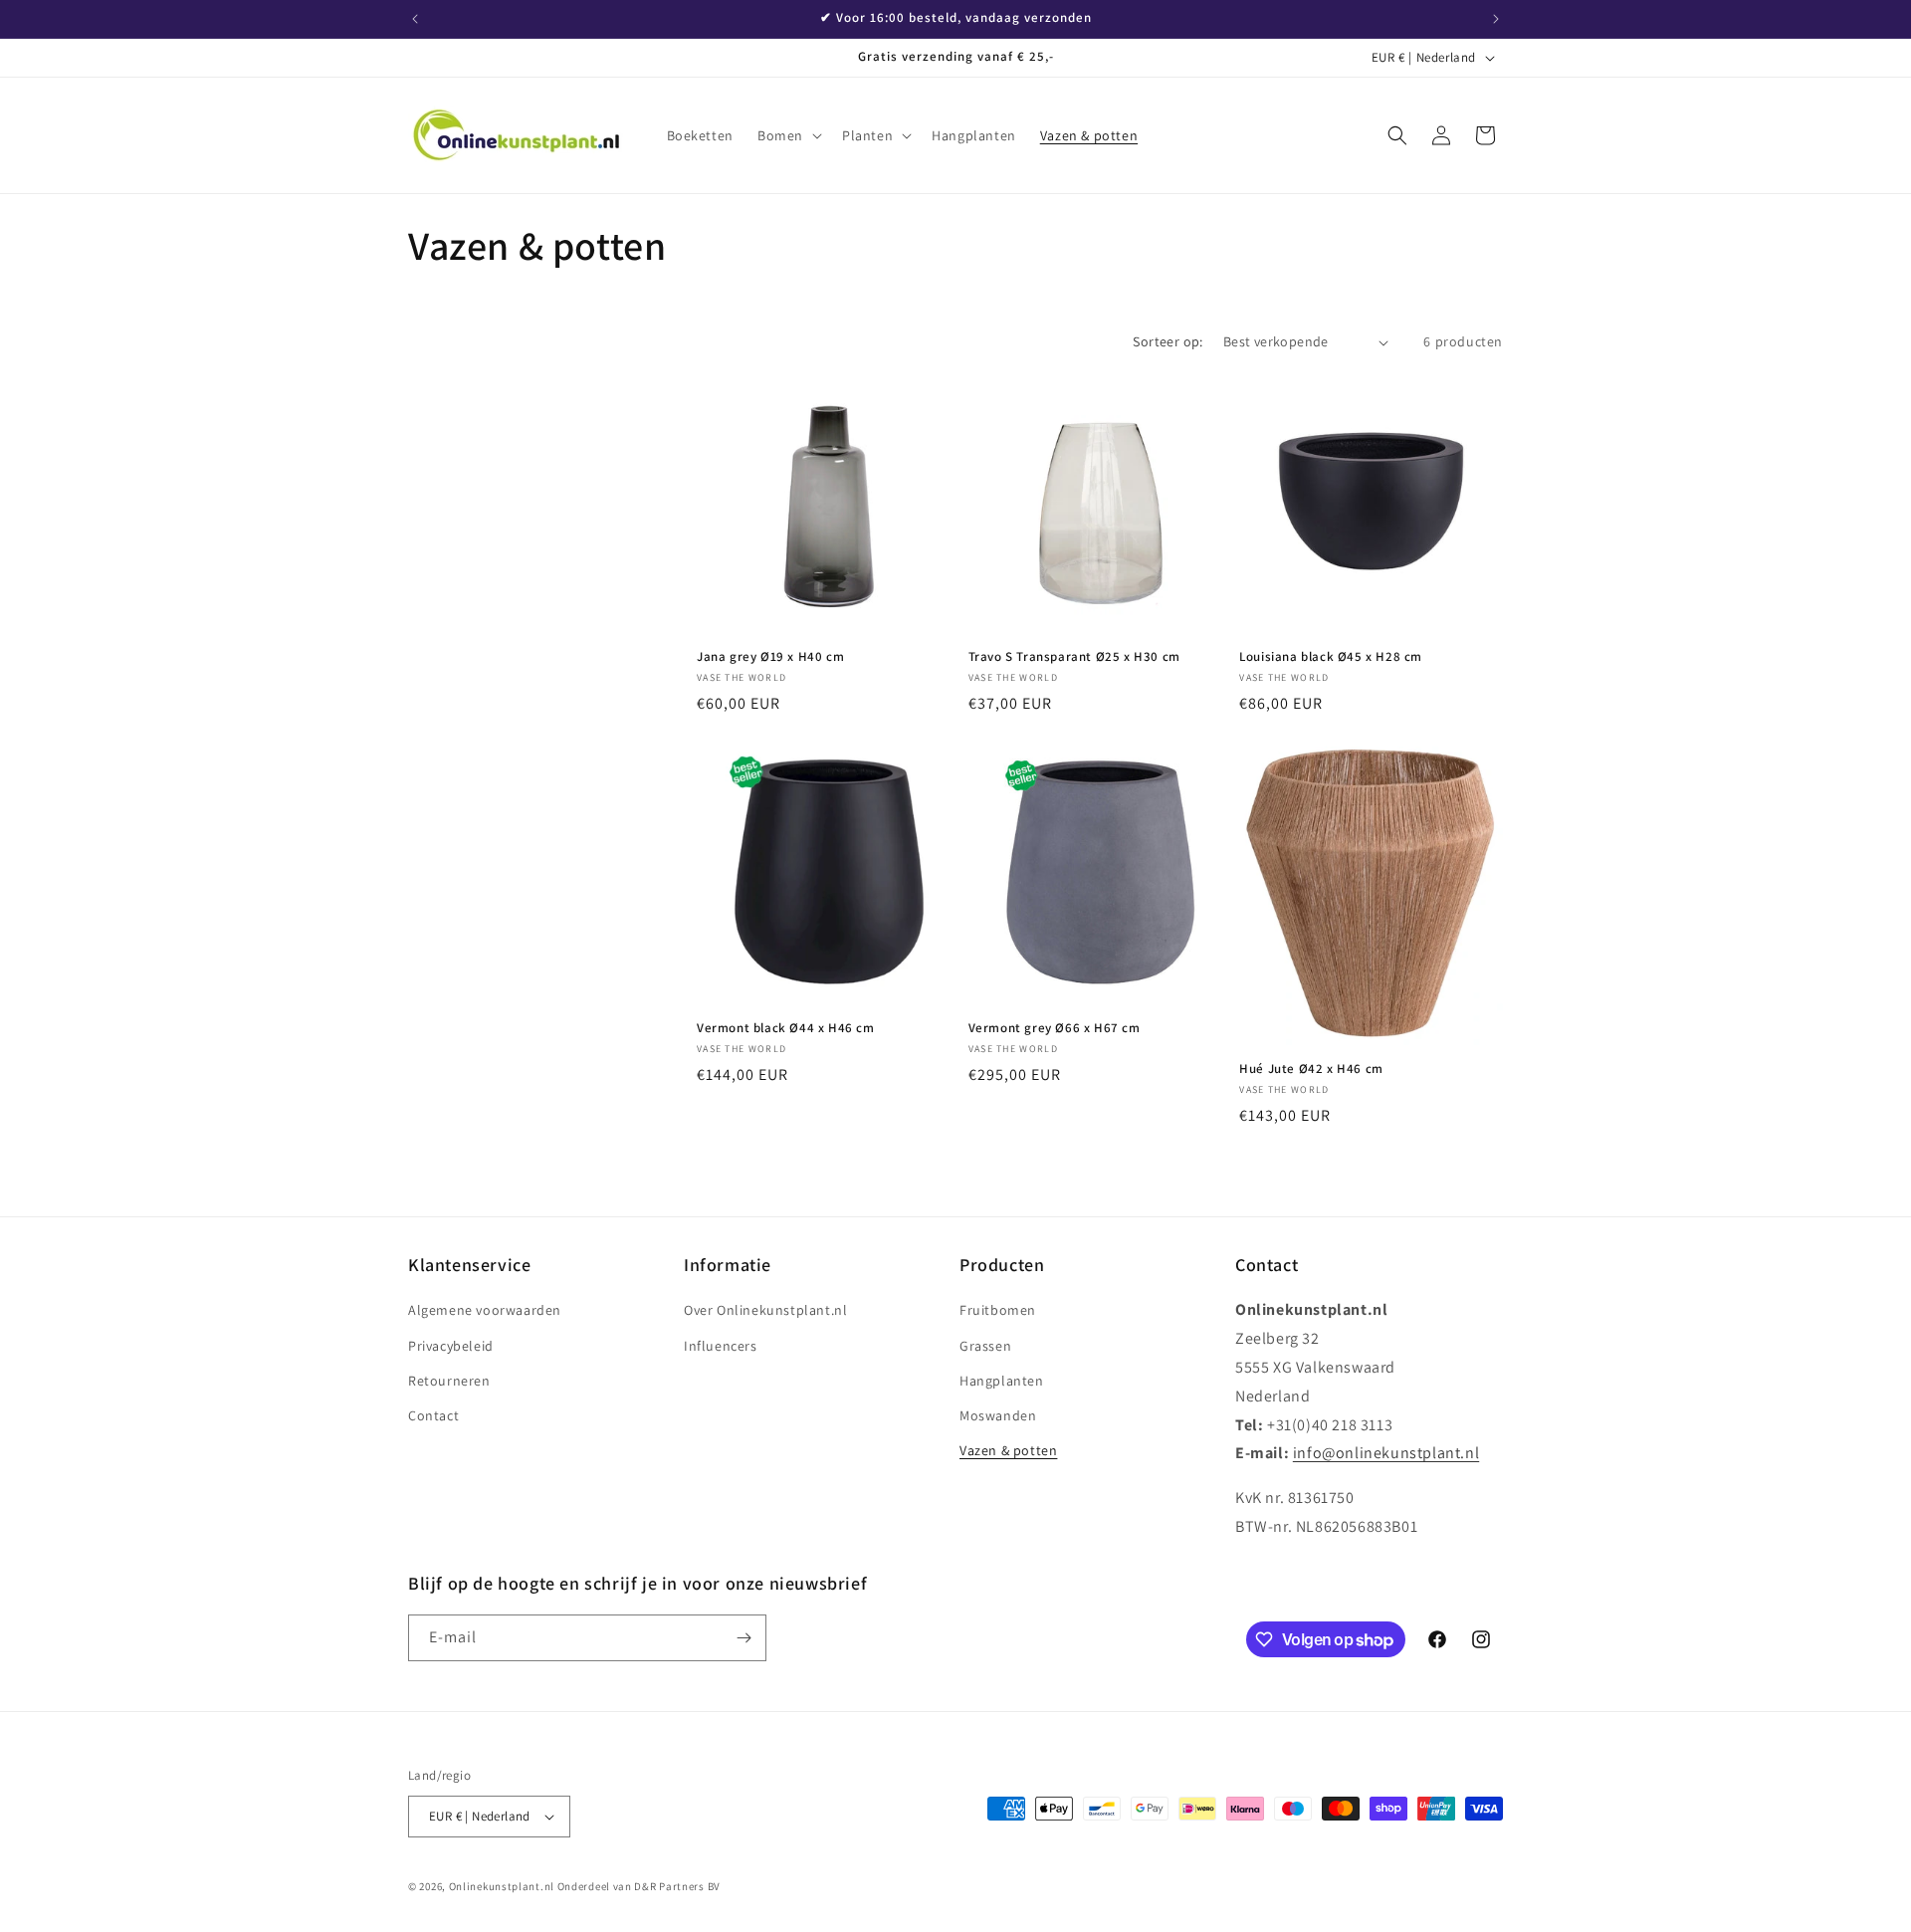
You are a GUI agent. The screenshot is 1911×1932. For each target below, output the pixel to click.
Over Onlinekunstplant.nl (765, 1310)
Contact (433, 1415)
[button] (788, 135)
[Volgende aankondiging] (1496, 19)
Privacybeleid (451, 1346)
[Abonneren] (743, 1638)
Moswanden (998, 1415)
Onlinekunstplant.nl (502, 1886)
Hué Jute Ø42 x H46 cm (1311, 1069)
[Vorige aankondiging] (415, 19)
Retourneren (449, 1381)
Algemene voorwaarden (485, 1310)
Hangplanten (1002, 1381)
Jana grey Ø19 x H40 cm (770, 657)
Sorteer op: (1168, 341)
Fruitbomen (998, 1310)
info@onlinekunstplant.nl (1386, 1453)
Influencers (721, 1346)
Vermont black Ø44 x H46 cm (786, 1028)
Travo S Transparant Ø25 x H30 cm (1074, 657)
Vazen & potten (1008, 1450)
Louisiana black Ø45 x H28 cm (1331, 657)
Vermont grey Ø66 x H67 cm (1055, 1028)
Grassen (985, 1346)
